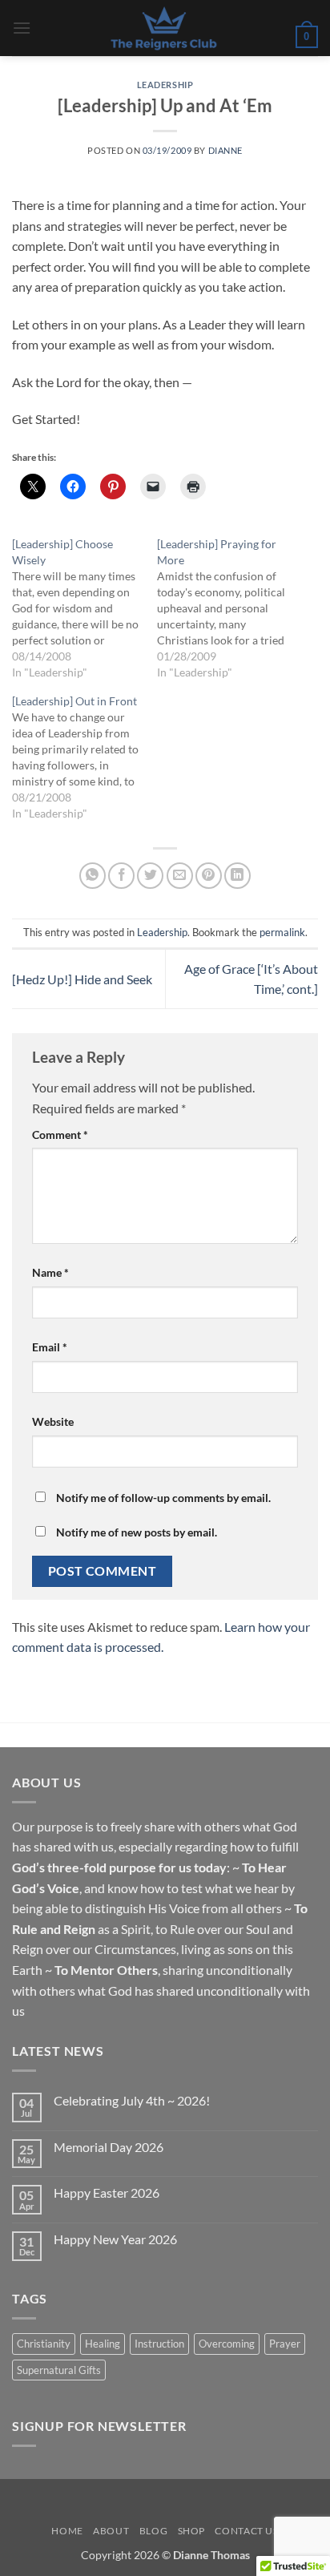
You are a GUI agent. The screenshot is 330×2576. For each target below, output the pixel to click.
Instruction (159, 2344)
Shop (191, 2531)
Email (50, 1347)
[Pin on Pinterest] (209, 876)
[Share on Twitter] (150, 876)
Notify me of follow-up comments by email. (163, 1498)
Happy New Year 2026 (115, 2239)
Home (67, 2531)
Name (50, 1272)
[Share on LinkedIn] (237, 876)
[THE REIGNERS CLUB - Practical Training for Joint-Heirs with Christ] (163, 28)
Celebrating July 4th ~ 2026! (132, 2100)
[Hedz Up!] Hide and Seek (82, 979)
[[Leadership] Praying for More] (229, 608)
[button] (22, 28)
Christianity (44, 2344)
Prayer (285, 2344)
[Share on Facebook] (121, 876)
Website (53, 1421)
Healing (103, 2344)
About (111, 2531)
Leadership (165, 85)
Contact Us (246, 2531)
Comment (60, 1135)
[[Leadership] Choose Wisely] (85, 608)
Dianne (225, 150)
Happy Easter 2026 (107, 2192)
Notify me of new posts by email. (137, 1532)
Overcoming (227, 2344)
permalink (282, 932)
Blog (153, 2531)
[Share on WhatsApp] (93, 876)
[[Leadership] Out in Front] (85, 757)
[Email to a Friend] (180, 876)
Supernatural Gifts (59, 2370)
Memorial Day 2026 (109, 2147)
